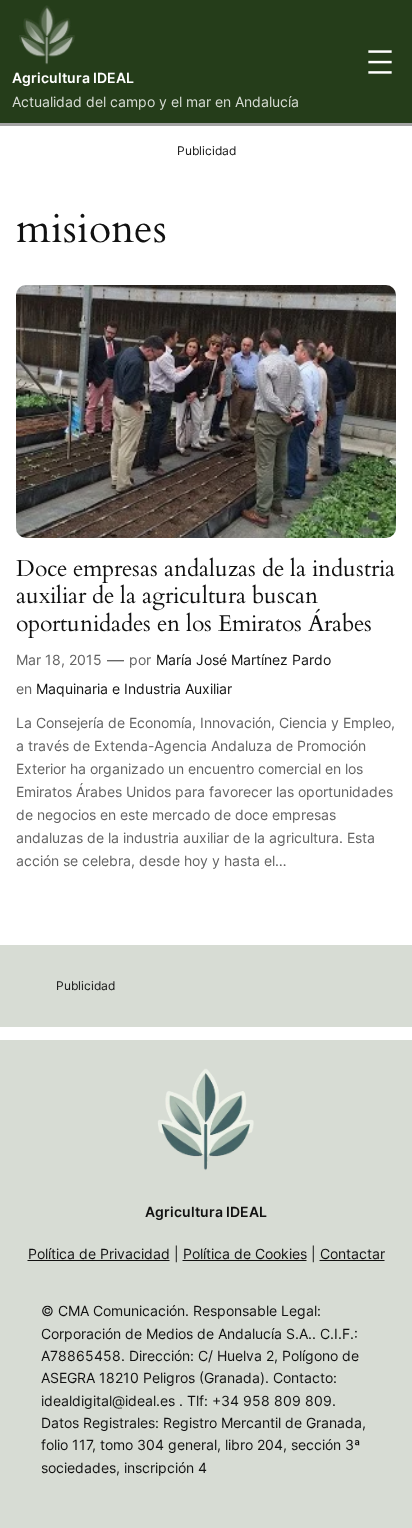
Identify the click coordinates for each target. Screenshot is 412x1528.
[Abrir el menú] (380, 62)
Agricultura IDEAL (73, 77)
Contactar (352, 1253)
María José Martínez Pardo (243, 659)
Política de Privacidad (99, 1253)
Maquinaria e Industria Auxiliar (134, 688)
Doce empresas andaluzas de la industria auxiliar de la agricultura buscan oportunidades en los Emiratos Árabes (205, 596)
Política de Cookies (245, 1253)
